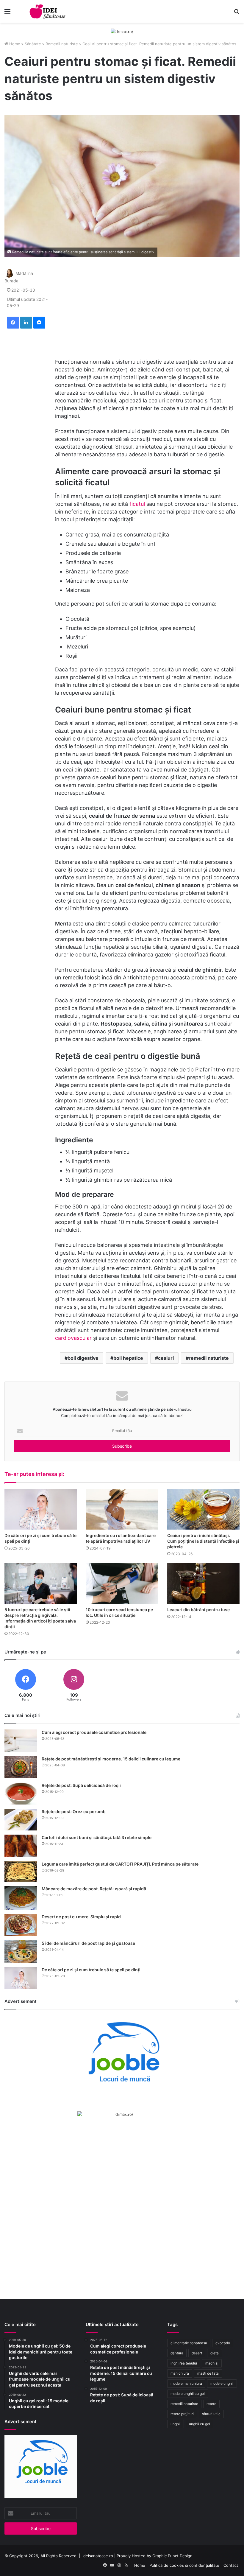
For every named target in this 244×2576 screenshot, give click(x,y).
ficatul (138, 504)
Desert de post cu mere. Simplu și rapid (81, 1917)
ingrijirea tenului (184, 2363)
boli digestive (83, 1358)
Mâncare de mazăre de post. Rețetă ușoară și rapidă (94, 1889)
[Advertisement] (147, 307)
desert (197, 2353)
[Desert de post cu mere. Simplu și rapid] (21, 1925)
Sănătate (33, 44)
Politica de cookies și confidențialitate (184, 2565)
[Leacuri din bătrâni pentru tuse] (203, 1583)
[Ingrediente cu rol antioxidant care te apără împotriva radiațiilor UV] (122, 1509)
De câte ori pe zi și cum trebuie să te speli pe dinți (91, 1970)
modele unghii (222, 2383)
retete (211, 2404)
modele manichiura (186, 2383)
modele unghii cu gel (188, 2394)
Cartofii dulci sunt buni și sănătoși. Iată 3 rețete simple (97, 1837)
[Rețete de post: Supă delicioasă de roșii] (21, 1793)
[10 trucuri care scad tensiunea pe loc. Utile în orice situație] (122, 1583)
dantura (177, 2353)
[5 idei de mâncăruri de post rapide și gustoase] (21, 1952)
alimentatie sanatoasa (189, 2343)
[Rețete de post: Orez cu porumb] (21, 1820)
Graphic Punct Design (172, 2556)
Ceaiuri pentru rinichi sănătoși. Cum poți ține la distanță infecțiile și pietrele (203, 1541)
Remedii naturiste (62, 44)
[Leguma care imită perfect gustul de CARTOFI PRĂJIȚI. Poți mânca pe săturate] (21, 1871)
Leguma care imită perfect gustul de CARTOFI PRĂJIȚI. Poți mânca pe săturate (120, 1864)
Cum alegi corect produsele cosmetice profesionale (94, 1732)
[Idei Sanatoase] (48, 11)
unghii (176, 2424)
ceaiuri (166, 1358)
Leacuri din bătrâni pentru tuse (198, 1610)
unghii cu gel (200, 2424)
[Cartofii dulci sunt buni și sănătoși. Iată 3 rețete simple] (21, 1846)
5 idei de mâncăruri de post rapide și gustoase (88, 1943)
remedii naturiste (209, 1358)
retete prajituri (182, 2414)
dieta (215, 2353)
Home (14, 44)
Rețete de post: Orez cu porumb (74, 1812)
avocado (223, 2343)
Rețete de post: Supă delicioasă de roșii (81, 1785)
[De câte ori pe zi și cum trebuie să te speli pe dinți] (41, 1509)
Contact (231, 2565)
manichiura (180, 2373)
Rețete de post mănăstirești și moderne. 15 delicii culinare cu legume (111, 1759)
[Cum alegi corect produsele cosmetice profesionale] (21, 1741)
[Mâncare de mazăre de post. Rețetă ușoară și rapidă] (21, 1898)
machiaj (212, 2363)
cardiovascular (74, 1338)
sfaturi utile (211, 2414)
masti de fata (208, 2373)
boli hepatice (128, 1358)
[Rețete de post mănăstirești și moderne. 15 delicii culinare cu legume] (21, 1767)
